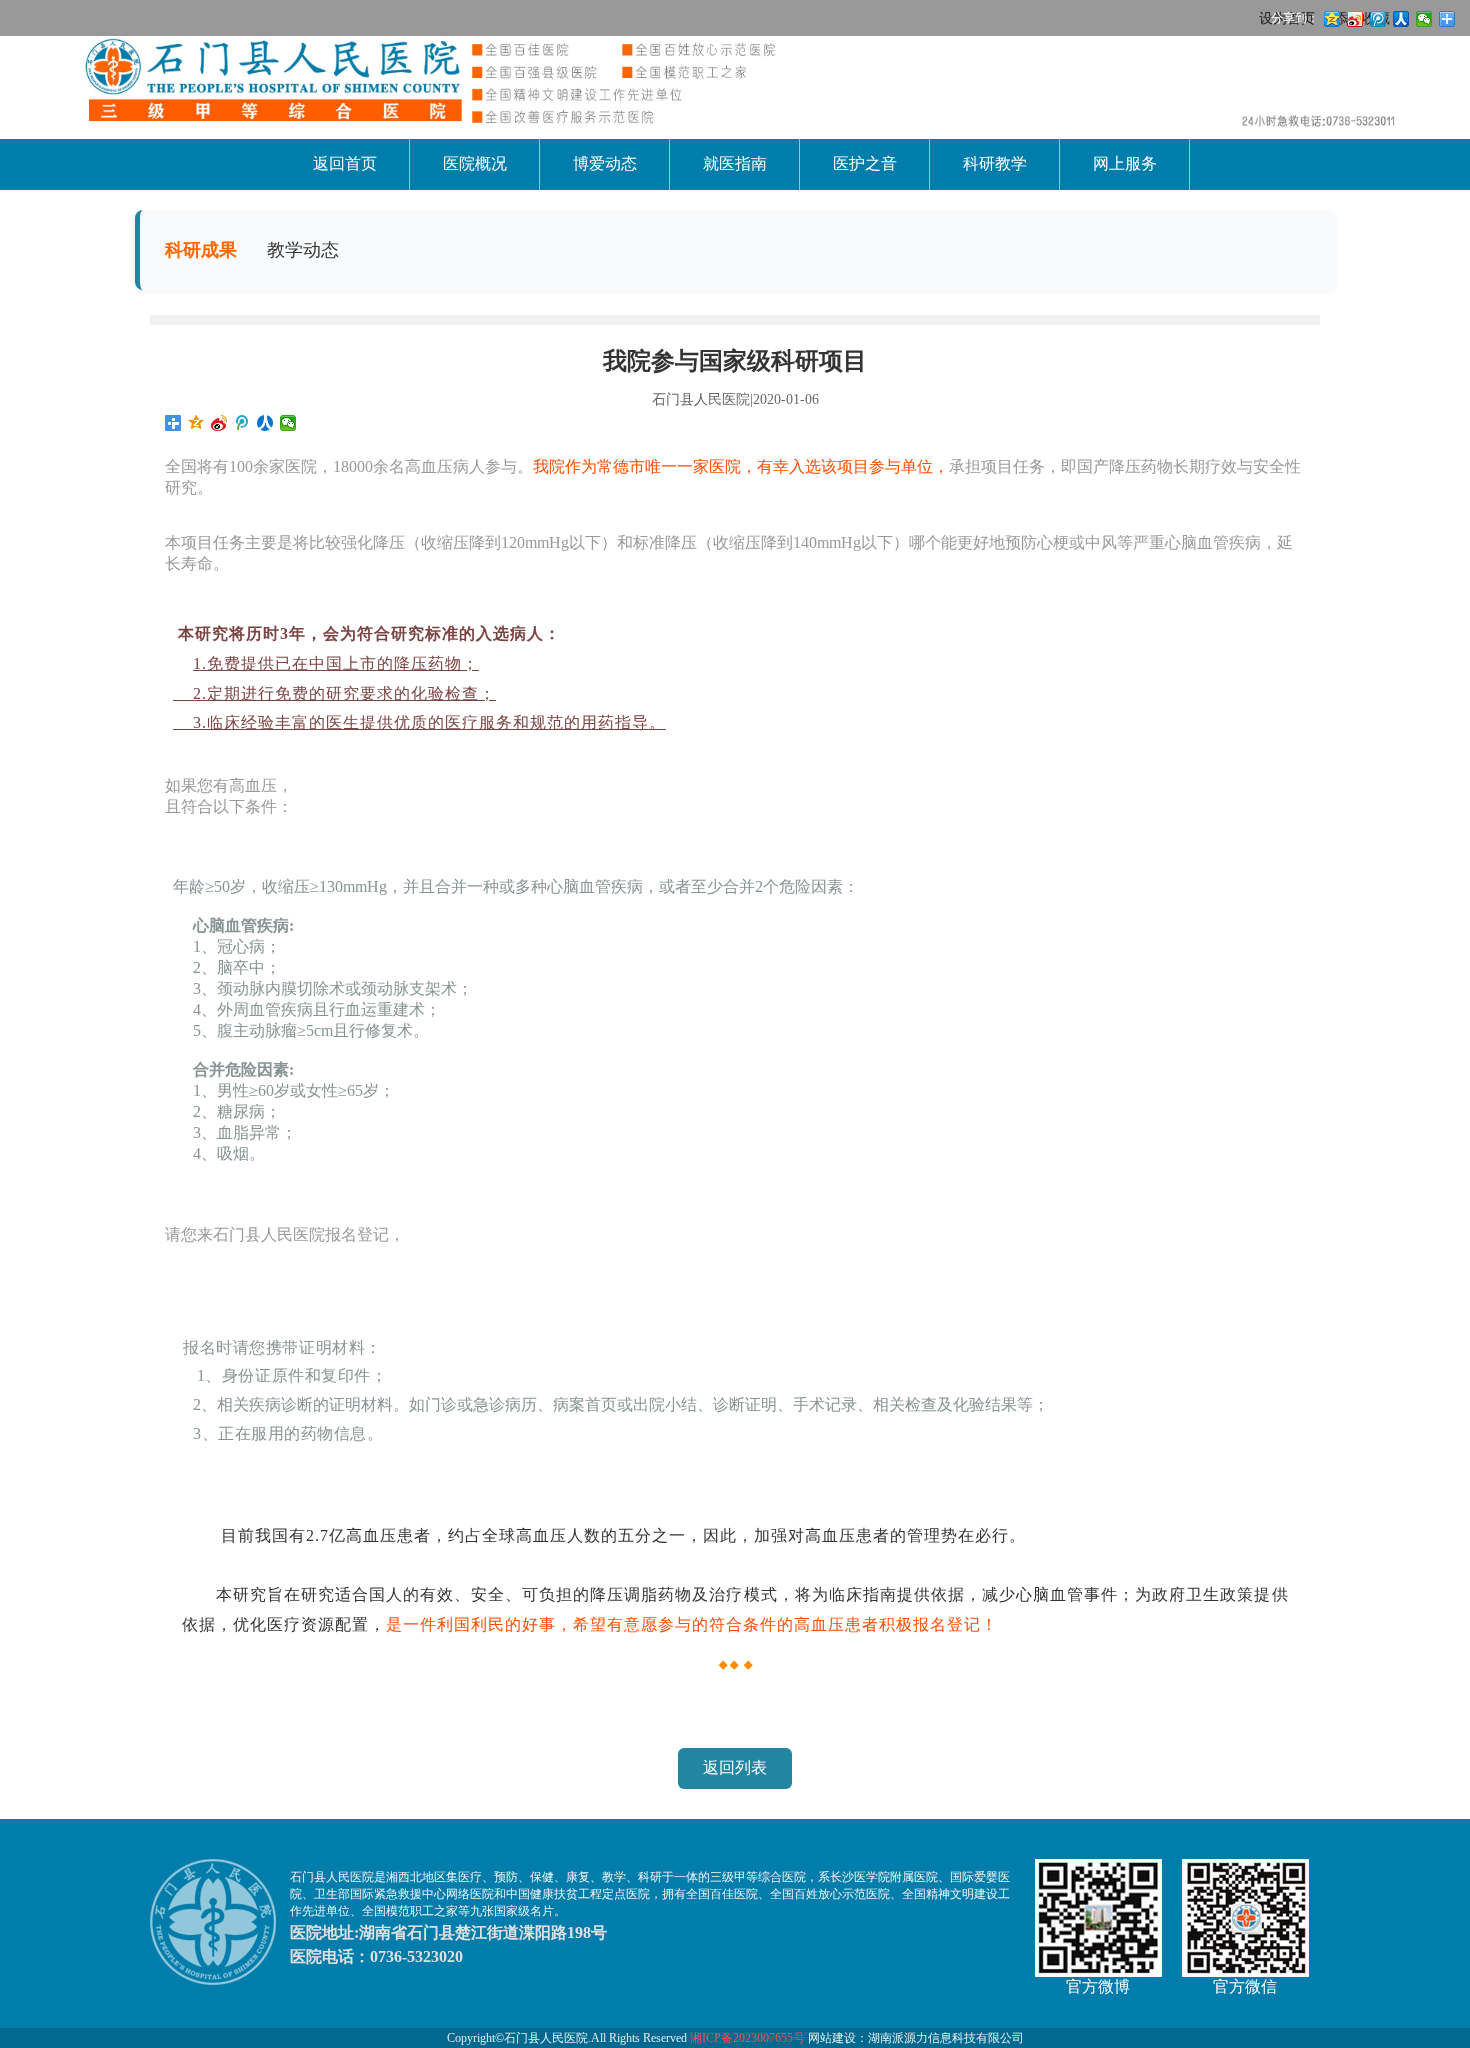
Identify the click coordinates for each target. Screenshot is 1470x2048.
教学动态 (303, 250)
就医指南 (735, 163)
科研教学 (995, 163)
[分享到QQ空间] (196, 423)
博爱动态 (605, 163)
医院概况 (475, 163)
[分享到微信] (288, 423)
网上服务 (1125, 163)
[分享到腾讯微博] (242, 423)
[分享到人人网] (265, 423)
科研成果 (201, 250)
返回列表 (735, 1767)
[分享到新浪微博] (219, 423)
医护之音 (865, 163)
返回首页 (345, 163)
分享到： (1295, 18)
